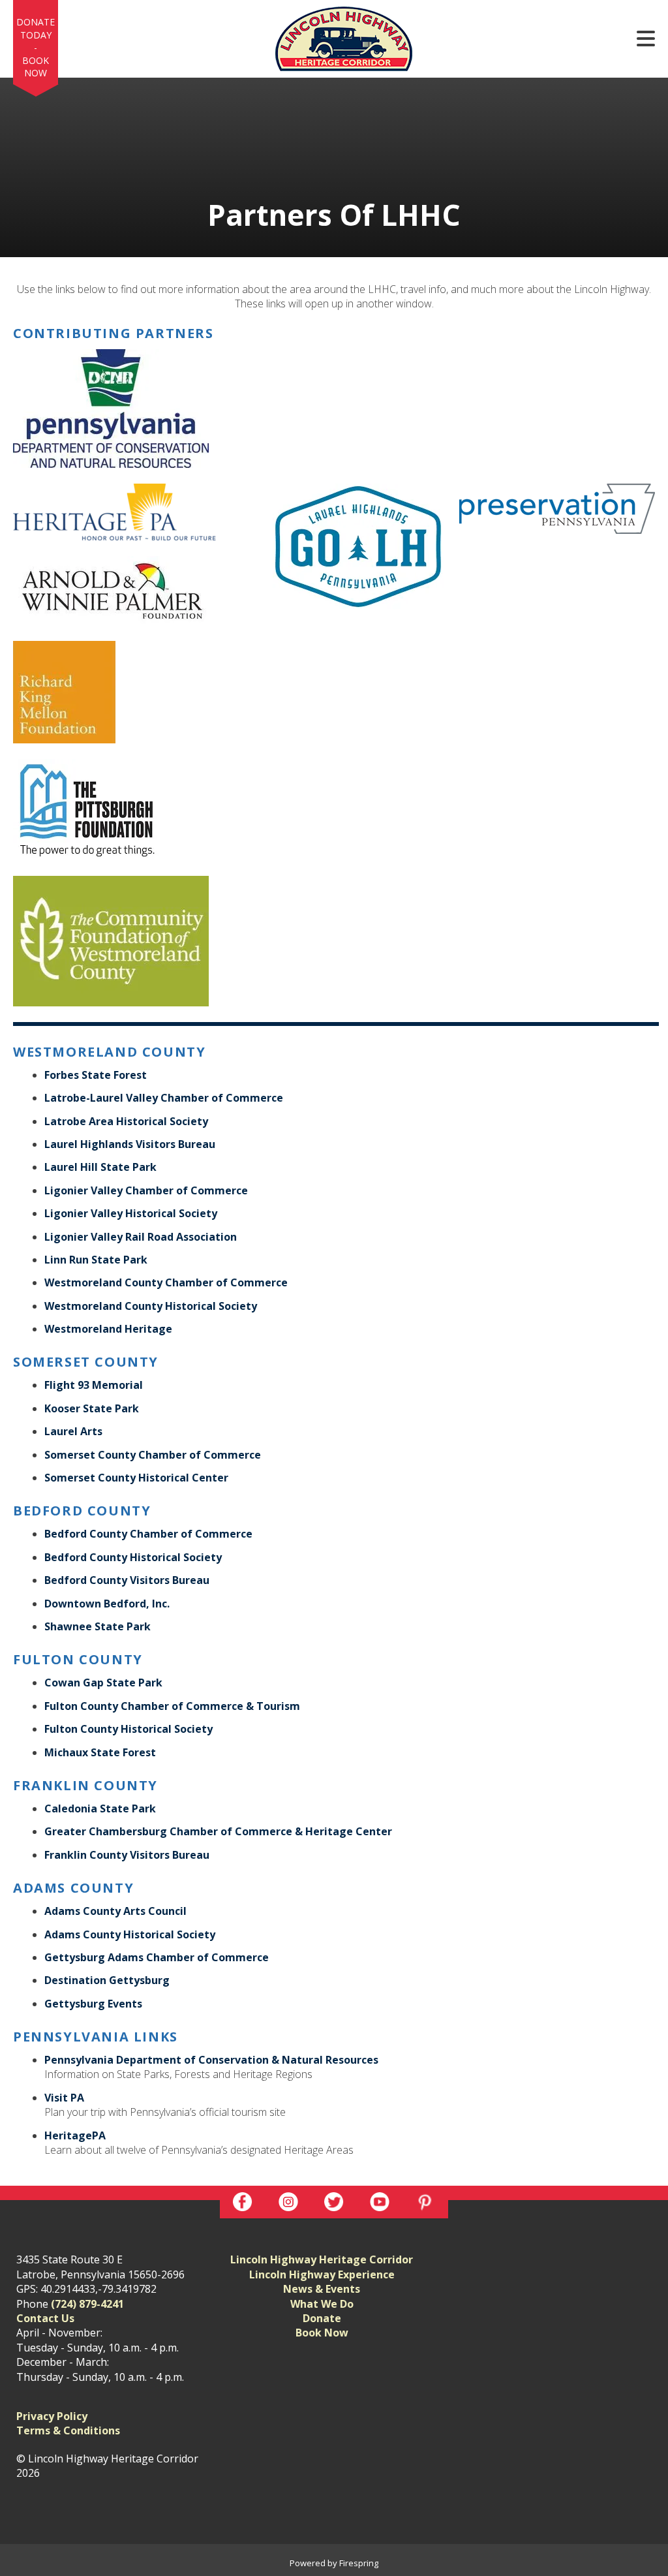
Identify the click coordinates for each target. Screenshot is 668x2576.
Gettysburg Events (93, 2004)
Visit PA (64, 2098)
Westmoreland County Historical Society (151, 1306)
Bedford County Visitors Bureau (127, 1580)
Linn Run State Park (96, 1260)
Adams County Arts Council (115, 1911)
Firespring (359, 2563)
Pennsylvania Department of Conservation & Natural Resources (211, 2060)
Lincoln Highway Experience (322, 2274)
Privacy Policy (52, 2416)
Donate (322, 2318)
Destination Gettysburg (107, 1980)
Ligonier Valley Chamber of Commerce (146, 1190)
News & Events (322, 2289)
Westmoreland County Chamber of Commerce (166, 1282)
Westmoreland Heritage (108, 1329)
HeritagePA (75, 2135)
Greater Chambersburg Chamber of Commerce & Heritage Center (218, 1831)
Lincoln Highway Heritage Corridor (322, 2259)
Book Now (36, 67)
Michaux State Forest (100, 1752)
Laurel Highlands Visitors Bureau (130, 1144)
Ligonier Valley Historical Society (131, 1213)
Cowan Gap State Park (103, 1683)
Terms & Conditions (68, 2430)
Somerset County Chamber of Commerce (153, 1455)
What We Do (322, 2304)
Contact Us (45, 2318)
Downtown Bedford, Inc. (107, 1604)
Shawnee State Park (98, 1626)
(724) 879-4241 (87, 2304)
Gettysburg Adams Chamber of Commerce (157, 1957)
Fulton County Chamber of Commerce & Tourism (172, 1706)
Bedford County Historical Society (133, 1557)
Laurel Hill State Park (100, 1167)
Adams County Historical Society (130, 1934)
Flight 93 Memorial (94, 1385)
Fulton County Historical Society (129, 1729)
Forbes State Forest (96, 1075)
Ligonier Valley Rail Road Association (141, 1237)
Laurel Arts (73, 1431)
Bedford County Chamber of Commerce (148, 1534)
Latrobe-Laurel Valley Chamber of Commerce (164, 1098)
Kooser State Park (92, 1408)
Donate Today (36, 28)
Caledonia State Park (100, 1808)
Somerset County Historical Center (136, 1478)
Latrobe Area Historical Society (126, 1121)
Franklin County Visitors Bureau (127, 1855)
